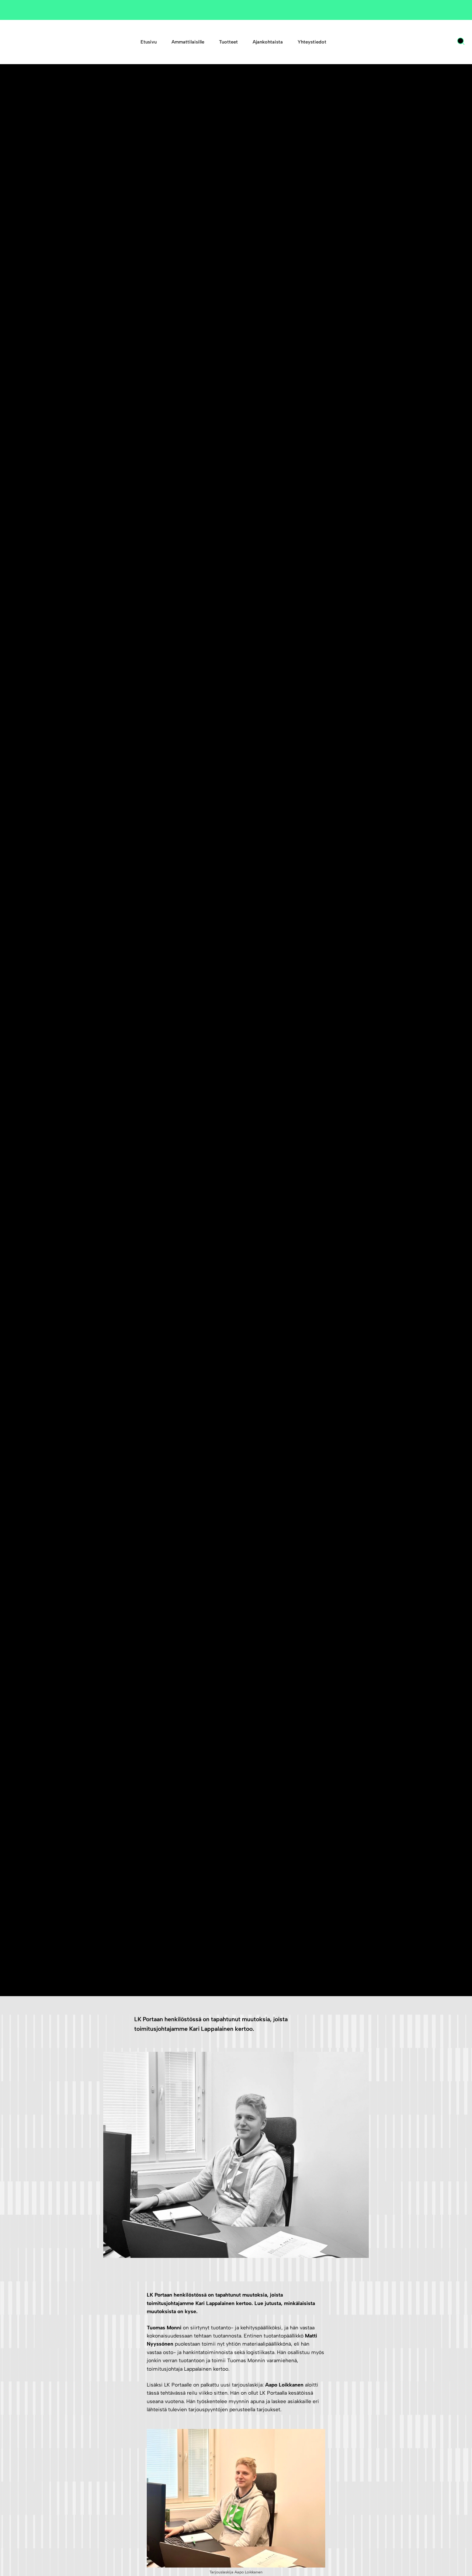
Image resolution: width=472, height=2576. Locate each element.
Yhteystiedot (312, 42)
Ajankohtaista (268, 42)
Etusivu (149, 42)
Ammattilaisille (188, 42)
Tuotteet (228, 42)
